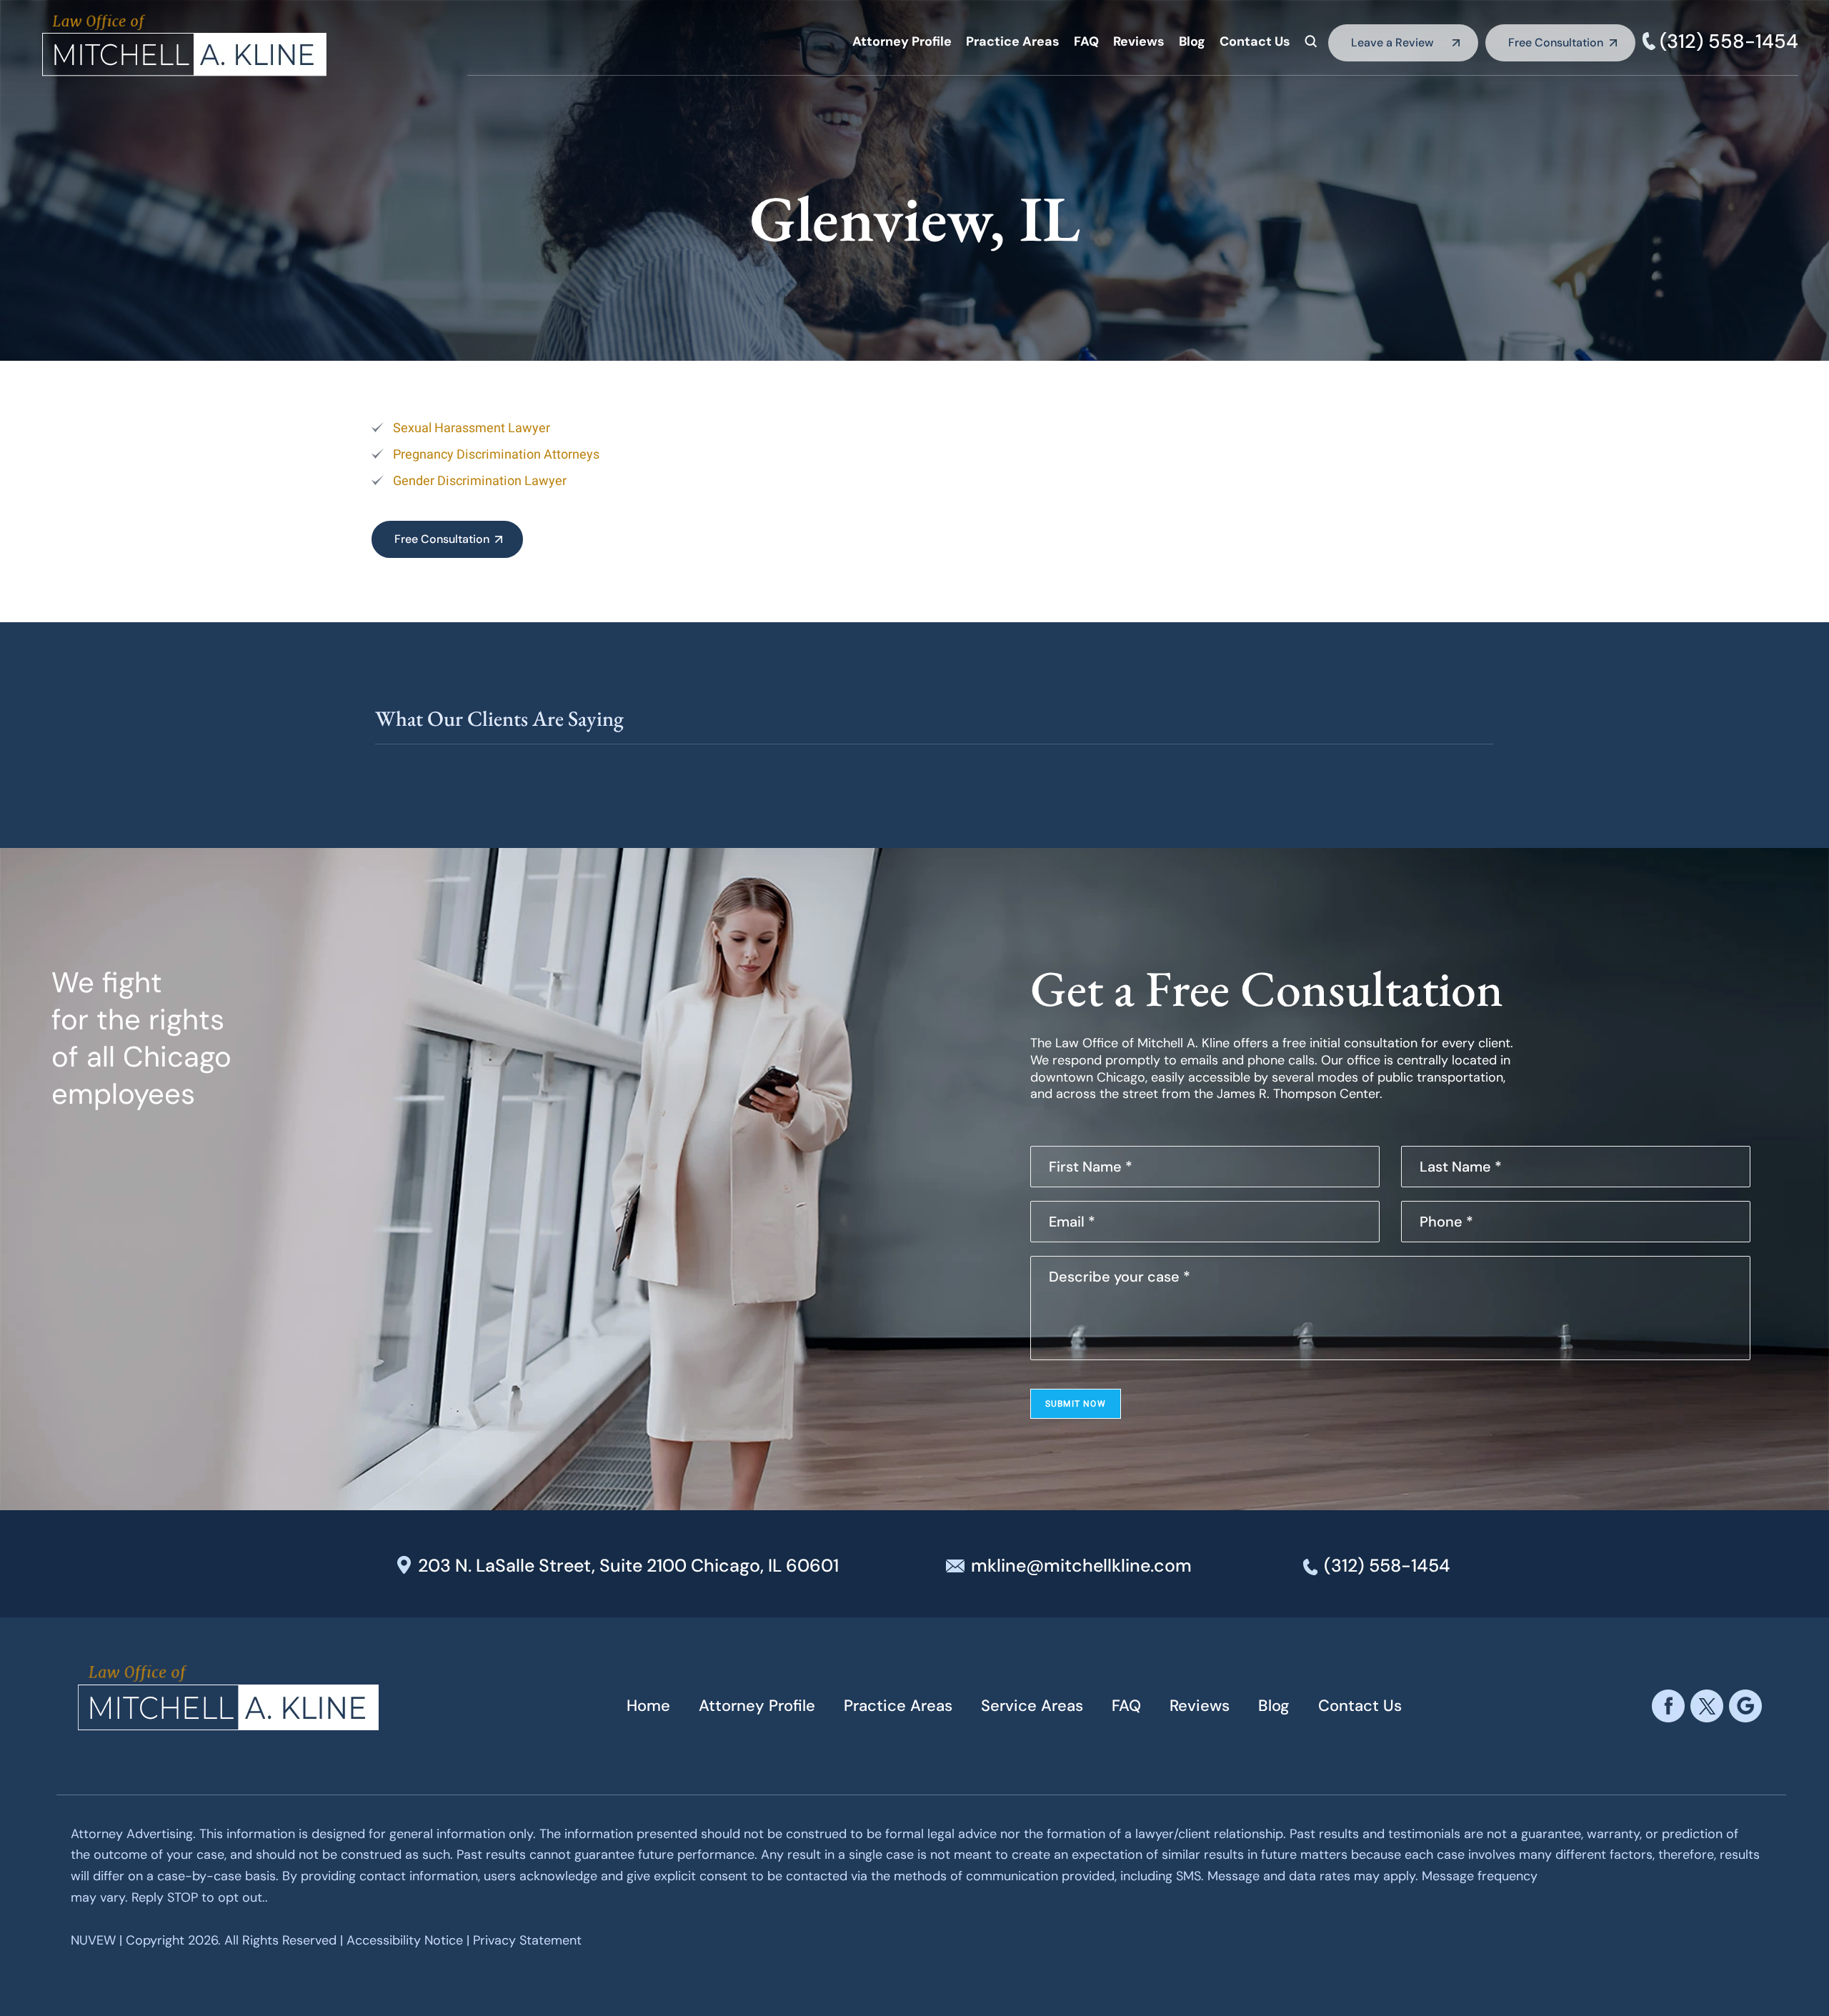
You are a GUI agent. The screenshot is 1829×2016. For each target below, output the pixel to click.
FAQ (1086, 41)
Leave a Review (1392, 43)
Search (1311, 41)
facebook (1668, 1706)
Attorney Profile (902, 41)
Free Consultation (1556, 43)
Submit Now (1076, 1404)
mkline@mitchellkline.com (1081, 1566)
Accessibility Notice (407, 1940)
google (1745, 1706)
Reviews (1139, 41)
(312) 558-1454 (1729, 41)
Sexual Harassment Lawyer (472, 428)
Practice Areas (1013, 41)
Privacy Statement (527, 1940)
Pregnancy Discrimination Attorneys (496, 455)
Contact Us (1255, 41)
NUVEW (93, 1940)
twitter (1707, 1706)
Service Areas (1032, 1706)
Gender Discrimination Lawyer (480, 481)
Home (648, 1706)
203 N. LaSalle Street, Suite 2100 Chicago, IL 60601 (628, 1566)
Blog (1192, 41)
